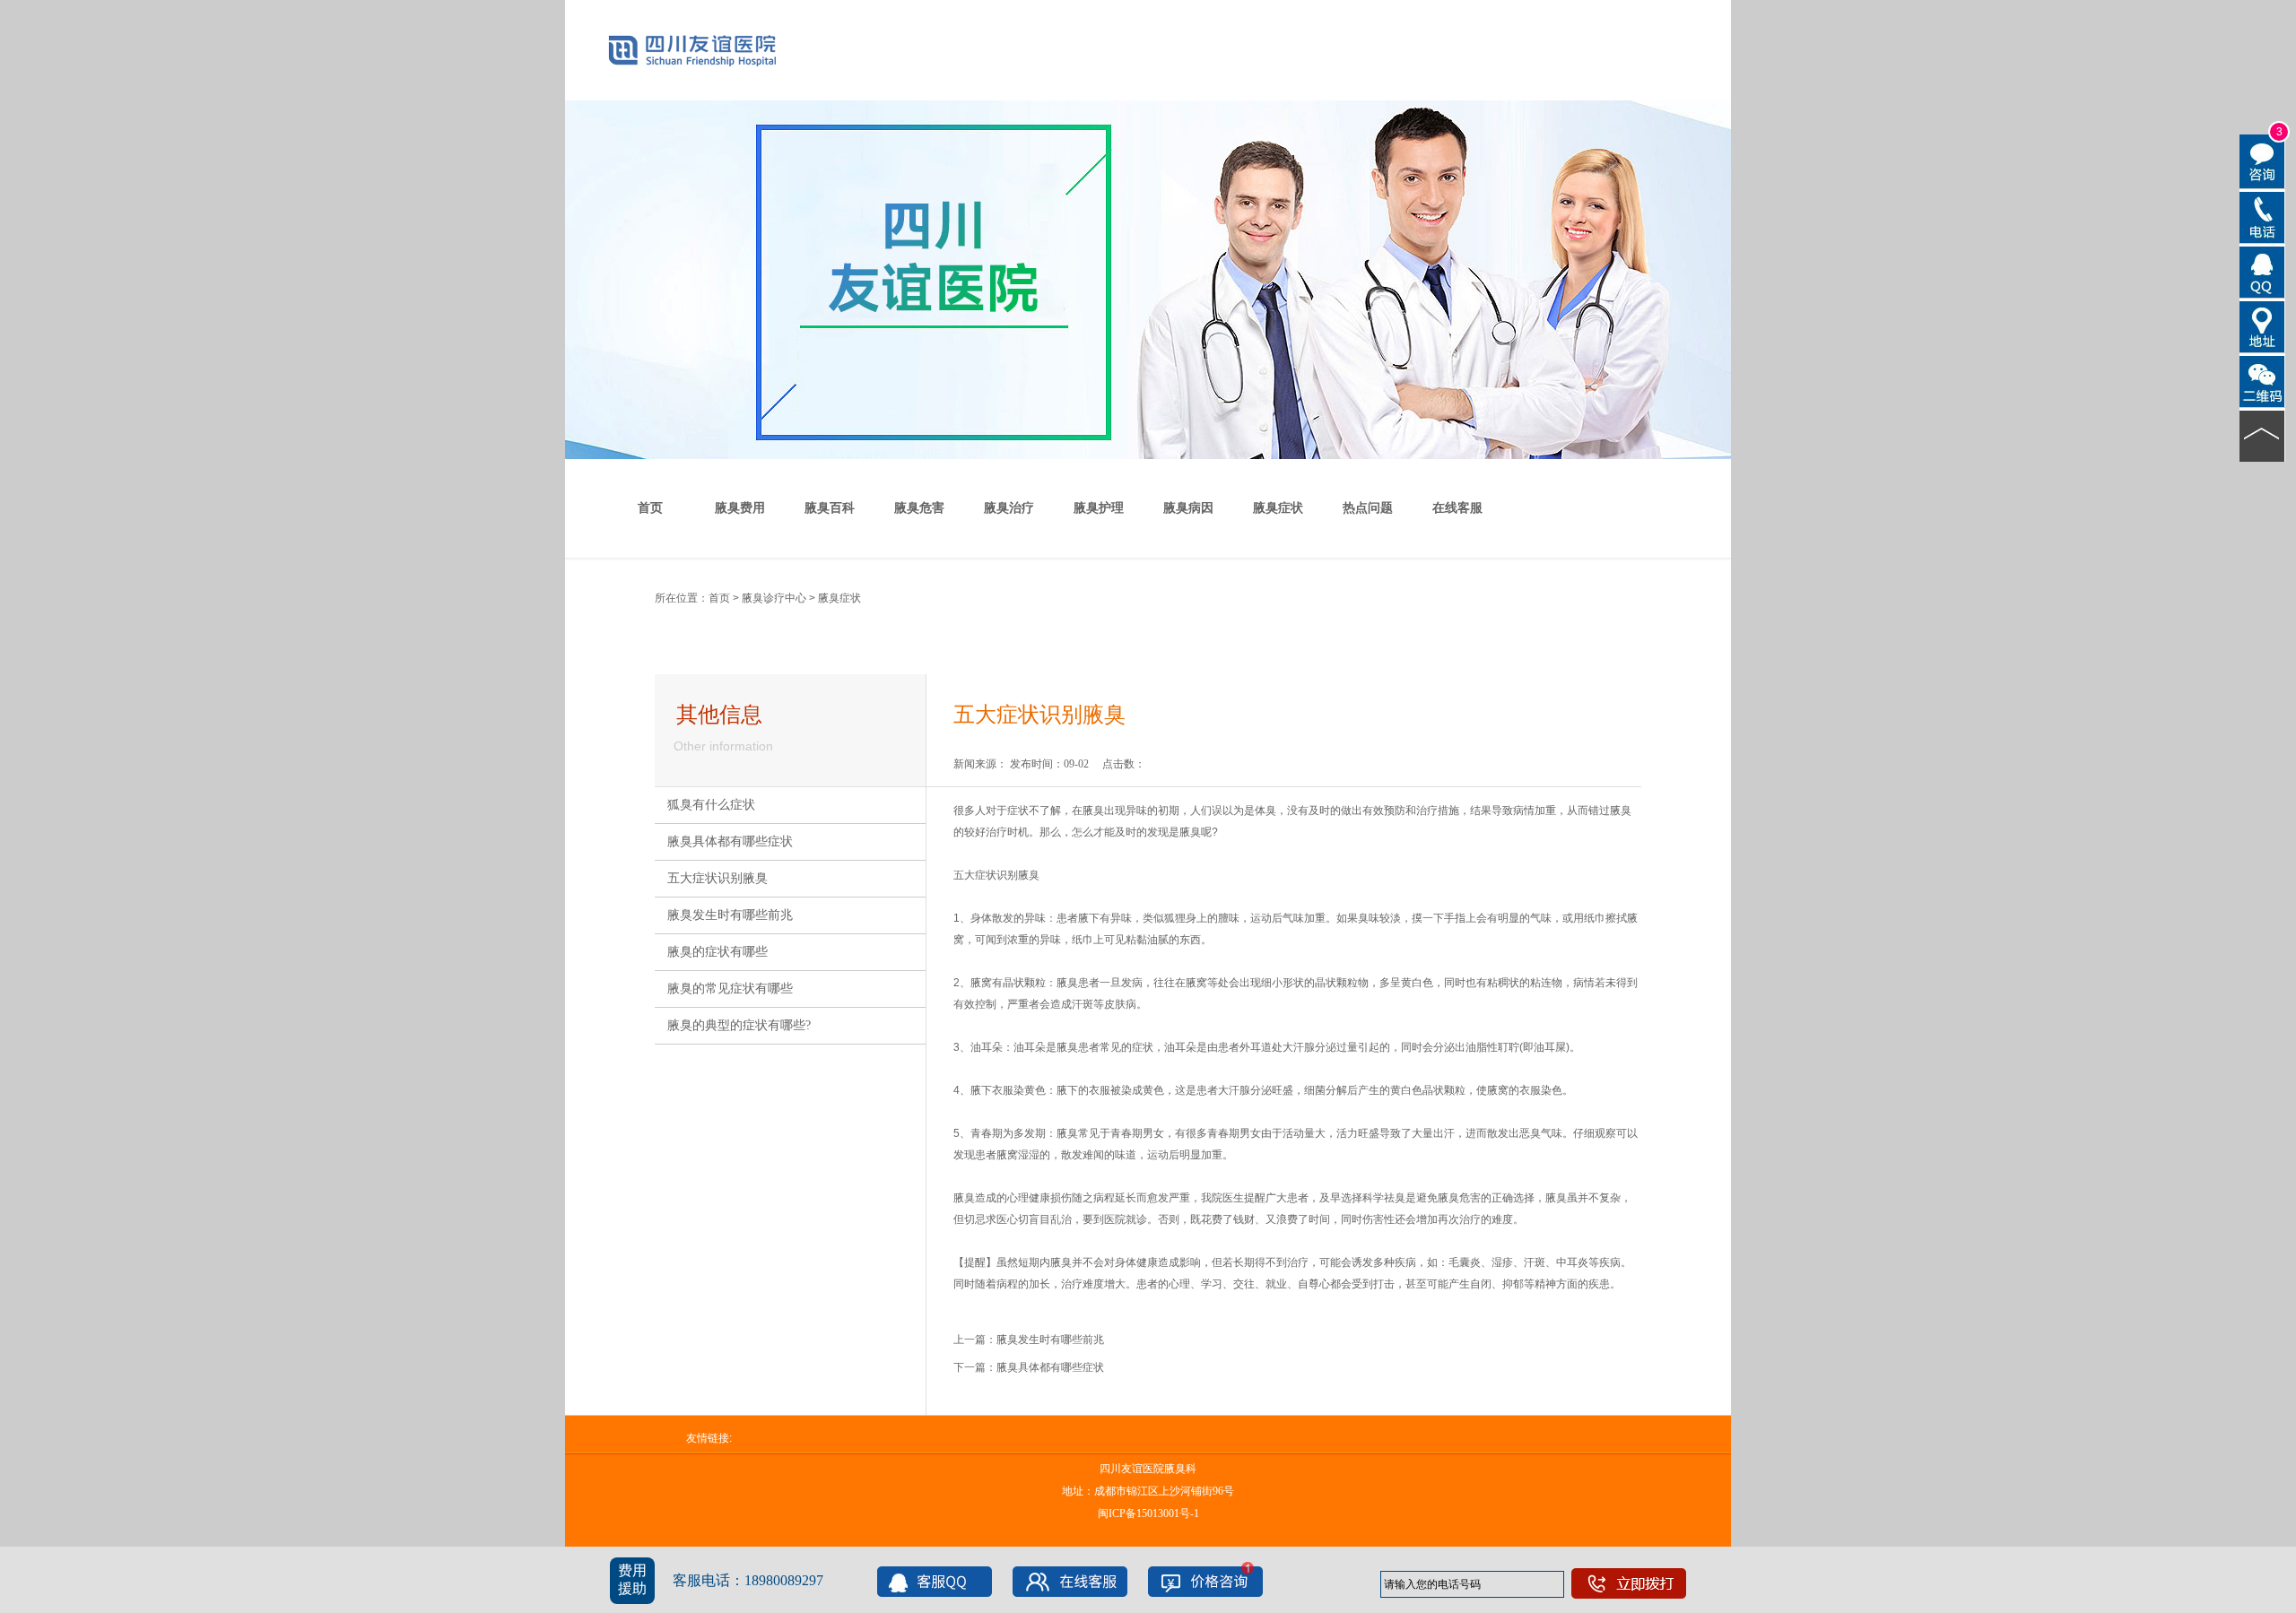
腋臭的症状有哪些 (717, 952)
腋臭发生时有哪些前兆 (730, 915)
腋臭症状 (1278, 508)
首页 (650, 508)
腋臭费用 (740, 508)
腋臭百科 (830, 508)
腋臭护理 (1099, 508)
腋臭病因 (1188, 508)
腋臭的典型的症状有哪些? (739, 1025)
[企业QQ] (2262, 271)
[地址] (2262, 325)
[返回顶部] (2262, 435)
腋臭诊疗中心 (774, 598)
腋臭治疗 (1009, 508)
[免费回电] (2262, 216)
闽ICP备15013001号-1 (1148, 1513)
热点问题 (1368, 508)
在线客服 (1457, 508)
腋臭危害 (919, 508)
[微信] (2262, 380)
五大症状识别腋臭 (717, 878)
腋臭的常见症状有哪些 (730, 989)
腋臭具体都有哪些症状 (730, 841)
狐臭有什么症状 (711, 805)
